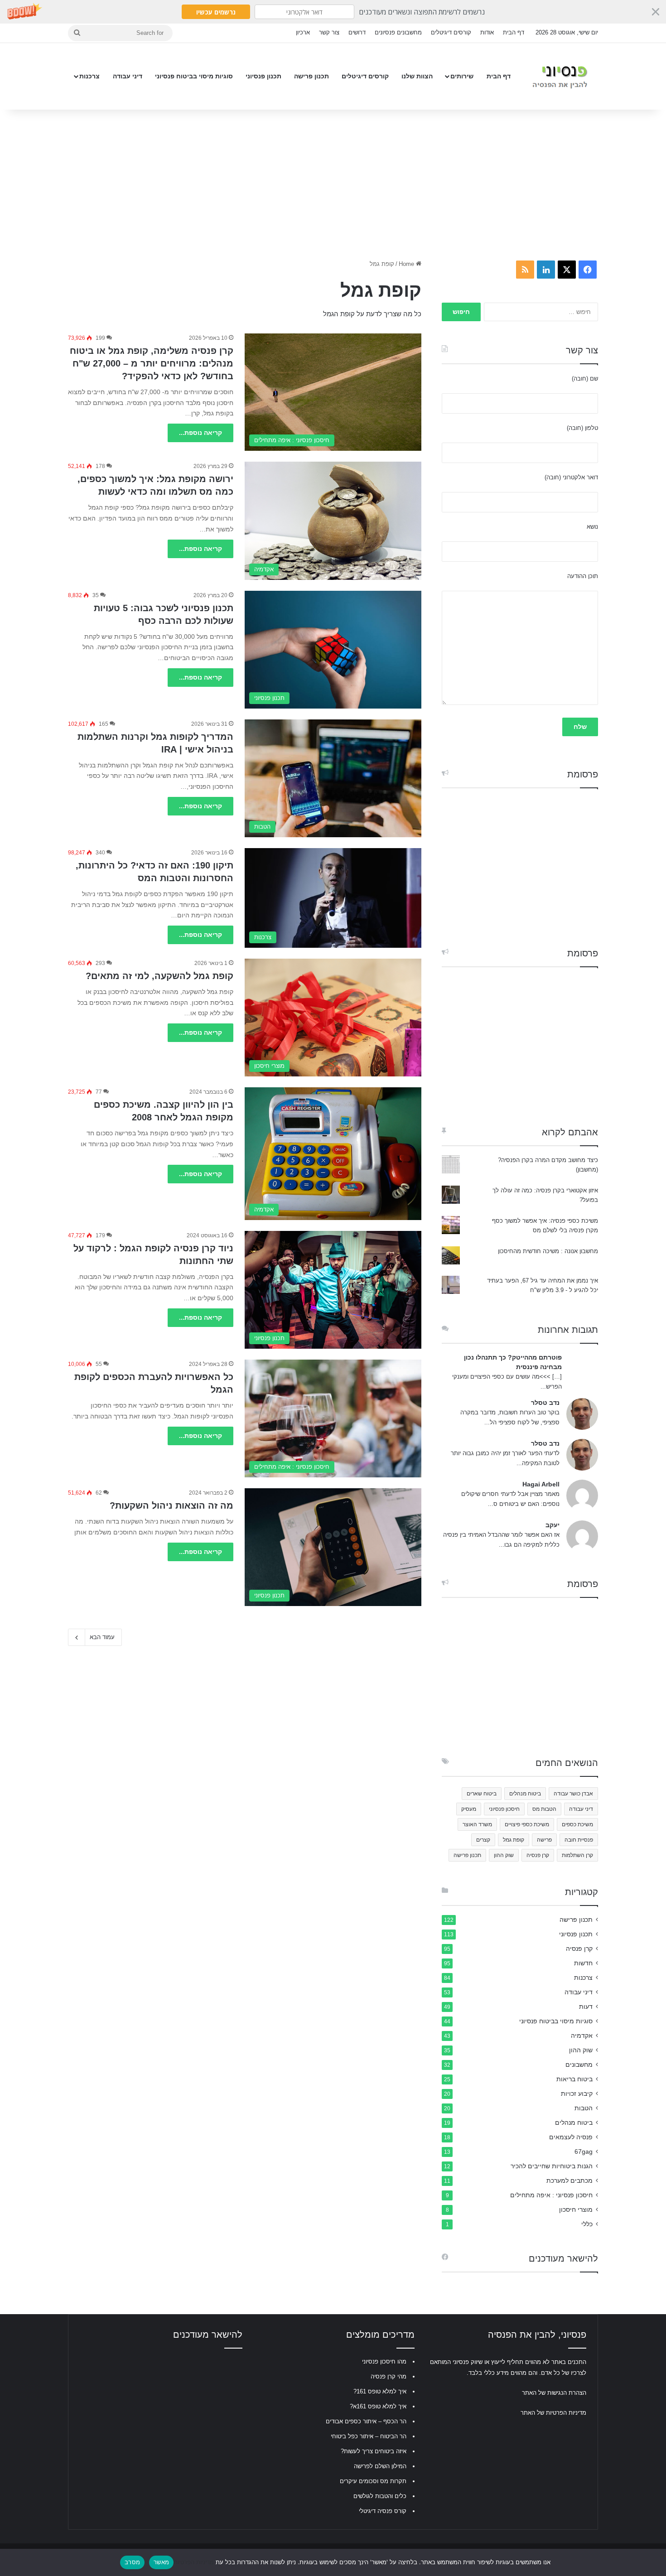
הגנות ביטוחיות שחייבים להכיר (552, 2166)
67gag (584, 2152)
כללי (587, 2224)
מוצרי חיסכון (576, 2210)
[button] (333, 12)
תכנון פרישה (311, 76)
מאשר (161, 2562)
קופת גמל (514, 1840)
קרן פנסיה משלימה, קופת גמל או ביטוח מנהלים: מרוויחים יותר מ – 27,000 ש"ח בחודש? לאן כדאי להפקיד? (152, 363)
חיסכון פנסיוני (504, 1809)
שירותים (462, 76)
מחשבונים (579, 2065)
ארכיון (303, 32)
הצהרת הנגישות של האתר (554, 2393)
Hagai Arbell (541, 1484)
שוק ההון (504, 1855)
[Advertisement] (333, 182)
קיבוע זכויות (577, 2094)
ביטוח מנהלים (525, 1794)
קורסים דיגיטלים (451, 32)
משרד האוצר (477, 1824)
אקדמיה (582, 2036)
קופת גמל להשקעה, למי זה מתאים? (159, 976)
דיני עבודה (128, 76)
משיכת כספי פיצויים (527, 1824)
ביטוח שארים (482, 1794)
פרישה (544, 1840)
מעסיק (469, 1809)
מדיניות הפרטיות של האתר (553, 2413)
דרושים (357, 32)
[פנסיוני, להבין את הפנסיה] (562, 76)
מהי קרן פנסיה (388, 2376)
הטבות (584, 2108)
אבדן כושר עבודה (573, 1794)
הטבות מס (544, 1809)
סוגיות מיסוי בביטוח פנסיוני (194, 76)
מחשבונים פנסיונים (398, 32)
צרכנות (89, 76)
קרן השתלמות (577, 1855)
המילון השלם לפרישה (380, 2466)
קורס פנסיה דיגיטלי (383, 2511)
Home (407, 264)
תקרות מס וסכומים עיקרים (373, 2481)
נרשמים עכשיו (216, 12)
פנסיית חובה (579, 1840)
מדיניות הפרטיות (194, 2562)
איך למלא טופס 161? (380, 2391)
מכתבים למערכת (569, 2181)
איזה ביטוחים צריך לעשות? (374, 2451)
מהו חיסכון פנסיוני (384, 2361)
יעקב (553, 1525)
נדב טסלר (545, 1403)
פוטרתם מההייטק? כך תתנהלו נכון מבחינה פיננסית (513, 1362)
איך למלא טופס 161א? (378, 2406)
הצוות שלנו (417, 76)
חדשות (583, 1963)
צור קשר (329, 32)
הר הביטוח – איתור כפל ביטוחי (369, 2436)
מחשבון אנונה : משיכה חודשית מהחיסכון (548, 1251)
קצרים (483, 1840)
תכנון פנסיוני (263, 76)
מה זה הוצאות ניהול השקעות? (171, 1505)
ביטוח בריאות (574, 2079)
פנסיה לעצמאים (571, 2137)
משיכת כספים (577, 1824)
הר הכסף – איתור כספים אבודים (366, 2421)
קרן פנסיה (538, 1855)
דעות (586, 2007)
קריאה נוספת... (200, 433)
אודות (487, 32)
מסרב (132, 2562)
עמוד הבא (102, 1637)
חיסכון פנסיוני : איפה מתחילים (551, 2195)
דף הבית (514, 32)
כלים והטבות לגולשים (380, 2496)
